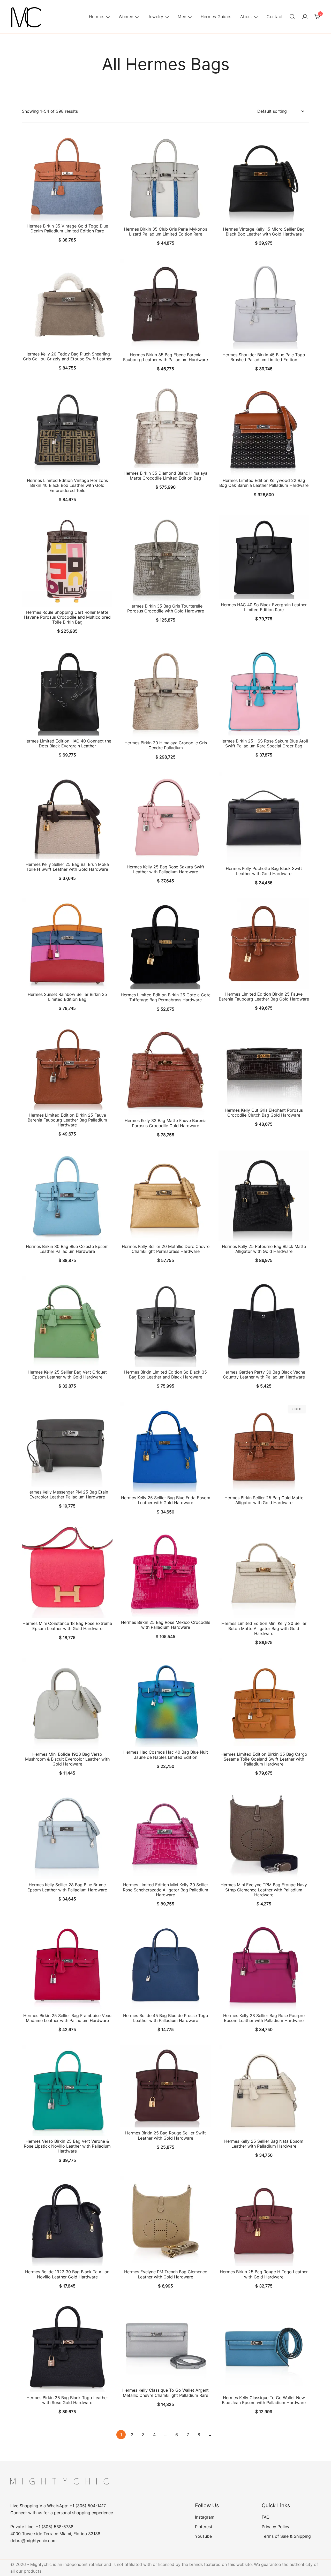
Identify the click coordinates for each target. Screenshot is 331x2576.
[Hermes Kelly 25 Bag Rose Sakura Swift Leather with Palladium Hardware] (165, 817)
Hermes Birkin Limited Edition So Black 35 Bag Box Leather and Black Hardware (165, 1374)
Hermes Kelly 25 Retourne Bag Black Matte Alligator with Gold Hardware (264, 1249)
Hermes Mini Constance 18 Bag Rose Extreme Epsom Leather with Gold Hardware (67, 1626)
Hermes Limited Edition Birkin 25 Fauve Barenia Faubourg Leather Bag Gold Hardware (264, 997)
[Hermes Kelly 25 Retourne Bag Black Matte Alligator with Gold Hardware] (264, 1196)
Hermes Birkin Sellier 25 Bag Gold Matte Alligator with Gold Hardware (264, 1500)
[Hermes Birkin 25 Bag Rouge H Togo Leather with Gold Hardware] (264, 2221)
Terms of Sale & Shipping (286, 2536)
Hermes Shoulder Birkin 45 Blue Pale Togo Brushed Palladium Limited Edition (264, 357)
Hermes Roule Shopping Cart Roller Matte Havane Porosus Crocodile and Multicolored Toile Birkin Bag (67, 617)
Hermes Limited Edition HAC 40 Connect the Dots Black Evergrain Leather (67, 743)
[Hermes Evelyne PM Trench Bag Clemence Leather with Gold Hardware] (165, 2221)
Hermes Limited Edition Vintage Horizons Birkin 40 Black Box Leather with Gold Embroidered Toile (67, 485)
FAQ (266, 2517)
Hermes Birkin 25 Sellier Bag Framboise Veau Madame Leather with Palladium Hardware (67, 2018)
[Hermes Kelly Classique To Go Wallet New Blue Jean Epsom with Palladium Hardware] (264, 2347)
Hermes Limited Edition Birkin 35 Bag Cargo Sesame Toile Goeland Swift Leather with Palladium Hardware (264, 1759)
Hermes (97, 17)
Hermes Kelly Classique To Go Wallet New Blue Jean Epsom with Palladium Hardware (264, 2400)
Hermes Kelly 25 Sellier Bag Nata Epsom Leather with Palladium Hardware (264, 2144)
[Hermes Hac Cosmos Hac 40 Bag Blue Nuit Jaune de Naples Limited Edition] (165, 1703)
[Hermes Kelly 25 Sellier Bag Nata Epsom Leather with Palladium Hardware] (264, 2090)
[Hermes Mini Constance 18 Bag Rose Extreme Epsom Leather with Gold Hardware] (67, 1573)
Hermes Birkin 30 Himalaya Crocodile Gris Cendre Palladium (166, 745)
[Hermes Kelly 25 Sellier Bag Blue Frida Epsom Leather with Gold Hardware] (165, 1447)
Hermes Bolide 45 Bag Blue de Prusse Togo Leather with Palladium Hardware (166, 2018)
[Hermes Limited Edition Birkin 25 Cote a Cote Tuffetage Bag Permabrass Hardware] (165, 944)
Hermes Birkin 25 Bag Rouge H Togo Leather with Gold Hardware (264, 2274)
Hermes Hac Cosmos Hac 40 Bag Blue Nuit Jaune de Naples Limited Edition (166, 1755)
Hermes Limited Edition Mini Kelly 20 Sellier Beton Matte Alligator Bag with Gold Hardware (264, 1628)
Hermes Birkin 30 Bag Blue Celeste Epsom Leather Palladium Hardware (67, 1249)
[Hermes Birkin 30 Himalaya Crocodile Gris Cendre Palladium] (165, 692)
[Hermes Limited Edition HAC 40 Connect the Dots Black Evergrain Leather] (67, 691)
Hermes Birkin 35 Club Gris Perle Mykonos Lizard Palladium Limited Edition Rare (165, 232)
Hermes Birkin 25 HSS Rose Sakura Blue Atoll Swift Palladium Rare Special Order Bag (264, 743)
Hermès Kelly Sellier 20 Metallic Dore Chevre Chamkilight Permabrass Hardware (166, 1249)
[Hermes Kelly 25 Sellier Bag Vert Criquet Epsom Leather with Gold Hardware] (67, 1321)
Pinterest (204, 2527)
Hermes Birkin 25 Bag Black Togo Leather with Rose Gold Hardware (67, 2400)
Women (126, 17)
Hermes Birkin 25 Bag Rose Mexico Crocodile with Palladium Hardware (166, 1625)
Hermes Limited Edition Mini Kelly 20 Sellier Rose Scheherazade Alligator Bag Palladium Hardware (165, 1890)
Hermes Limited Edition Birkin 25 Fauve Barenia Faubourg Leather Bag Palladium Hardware (67, 1120)
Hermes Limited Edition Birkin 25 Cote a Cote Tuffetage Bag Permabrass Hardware (166, 997)
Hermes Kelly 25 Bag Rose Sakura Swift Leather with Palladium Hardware (165, 869)
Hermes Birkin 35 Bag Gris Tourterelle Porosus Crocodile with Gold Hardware (166, 608)
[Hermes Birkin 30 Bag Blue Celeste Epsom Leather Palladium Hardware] (67, 1196)
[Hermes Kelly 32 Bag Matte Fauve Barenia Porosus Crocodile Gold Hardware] (165, 1070)
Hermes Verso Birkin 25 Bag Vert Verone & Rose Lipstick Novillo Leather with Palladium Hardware (67, 2146)
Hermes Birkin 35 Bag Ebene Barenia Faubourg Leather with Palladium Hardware (165, 357)
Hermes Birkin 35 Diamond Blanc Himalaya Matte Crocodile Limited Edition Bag (165, 476)
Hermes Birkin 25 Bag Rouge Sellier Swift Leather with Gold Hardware (165, 2135)
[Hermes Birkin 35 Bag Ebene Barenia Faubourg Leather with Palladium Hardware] (165, 304)
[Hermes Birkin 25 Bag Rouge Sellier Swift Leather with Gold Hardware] (165, 2086)
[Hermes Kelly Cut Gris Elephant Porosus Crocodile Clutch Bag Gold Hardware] (264, 1065)
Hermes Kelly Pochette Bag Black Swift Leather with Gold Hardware (264, 871)
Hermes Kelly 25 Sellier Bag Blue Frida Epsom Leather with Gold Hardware (166, 1500)
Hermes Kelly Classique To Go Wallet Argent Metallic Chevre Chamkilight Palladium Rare (165, 2393)
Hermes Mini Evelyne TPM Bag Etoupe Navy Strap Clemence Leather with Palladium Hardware (264, 1890)
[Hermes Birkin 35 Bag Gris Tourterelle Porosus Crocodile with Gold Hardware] (165, 558)
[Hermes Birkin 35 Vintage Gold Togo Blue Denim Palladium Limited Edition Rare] (67, 177)
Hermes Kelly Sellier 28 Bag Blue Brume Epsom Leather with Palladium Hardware (67, 1887)
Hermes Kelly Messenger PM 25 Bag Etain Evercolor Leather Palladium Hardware (67, 1494)
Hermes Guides (216, 17)
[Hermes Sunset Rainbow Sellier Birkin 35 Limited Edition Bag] (67, 944)
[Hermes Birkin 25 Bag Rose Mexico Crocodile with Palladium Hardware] (165, 1572)
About (246, 17)
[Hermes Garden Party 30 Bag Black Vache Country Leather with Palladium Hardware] (264, 1321)
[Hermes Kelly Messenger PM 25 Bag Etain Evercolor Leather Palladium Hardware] (67, 1444)
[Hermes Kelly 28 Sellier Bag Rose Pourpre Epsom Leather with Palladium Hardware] (264, 1965)
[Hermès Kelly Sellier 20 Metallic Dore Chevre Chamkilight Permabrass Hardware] (165, 1196)
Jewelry (156, 17)
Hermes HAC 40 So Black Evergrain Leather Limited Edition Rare (264, 607)
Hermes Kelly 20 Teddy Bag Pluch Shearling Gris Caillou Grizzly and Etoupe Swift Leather (67, 356)
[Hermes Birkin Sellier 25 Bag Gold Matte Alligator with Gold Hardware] (264, 1447)
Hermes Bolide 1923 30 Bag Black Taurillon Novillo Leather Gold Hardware (67, 2274)
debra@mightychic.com (33, 2541)
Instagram (205, 2517)
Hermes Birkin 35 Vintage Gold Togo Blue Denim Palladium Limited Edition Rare (67, 228)
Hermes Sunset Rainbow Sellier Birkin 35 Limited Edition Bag (67, 997)
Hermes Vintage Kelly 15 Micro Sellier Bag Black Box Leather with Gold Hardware (264, 232)
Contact (275, 17)
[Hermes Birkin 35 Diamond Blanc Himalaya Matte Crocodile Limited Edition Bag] (165, 426)
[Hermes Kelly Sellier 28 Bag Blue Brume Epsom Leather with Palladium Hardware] (67, 1834)
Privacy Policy (276, 2527)
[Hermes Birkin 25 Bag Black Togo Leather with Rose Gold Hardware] (67, 2347)
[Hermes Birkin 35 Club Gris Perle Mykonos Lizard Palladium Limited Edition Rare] (165, 178)
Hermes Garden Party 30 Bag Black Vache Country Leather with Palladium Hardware (264, 1374)
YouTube (203, 2536)
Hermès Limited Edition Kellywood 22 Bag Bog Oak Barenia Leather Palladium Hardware (264, 483)
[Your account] (305, 17)
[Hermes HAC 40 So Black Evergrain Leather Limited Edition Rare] (264, 557)
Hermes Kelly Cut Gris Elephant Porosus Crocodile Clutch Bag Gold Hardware (264, 1113)
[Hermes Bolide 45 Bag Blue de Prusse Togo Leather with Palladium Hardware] (165, 1965)
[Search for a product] (292, 17)
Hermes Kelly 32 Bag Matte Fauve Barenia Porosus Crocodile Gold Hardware (166, 1123)
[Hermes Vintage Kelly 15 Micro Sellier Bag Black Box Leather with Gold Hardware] (264, 178)
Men (182, 17)
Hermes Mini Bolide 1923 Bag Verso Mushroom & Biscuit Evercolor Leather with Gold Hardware (67, 1759)
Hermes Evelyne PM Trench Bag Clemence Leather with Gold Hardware (166, 2274)
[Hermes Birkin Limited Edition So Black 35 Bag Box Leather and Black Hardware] (165, 1321)
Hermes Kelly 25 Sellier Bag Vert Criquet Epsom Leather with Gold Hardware (67, 1374)
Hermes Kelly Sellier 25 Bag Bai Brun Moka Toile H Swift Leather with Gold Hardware (67, 867)
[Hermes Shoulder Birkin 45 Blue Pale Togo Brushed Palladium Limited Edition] (264, 304)
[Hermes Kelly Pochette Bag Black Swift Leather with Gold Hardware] (264, 818)
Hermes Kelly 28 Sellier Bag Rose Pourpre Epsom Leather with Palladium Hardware (264, 2018)
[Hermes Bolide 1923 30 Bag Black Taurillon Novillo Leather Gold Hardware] (67, 2221)
